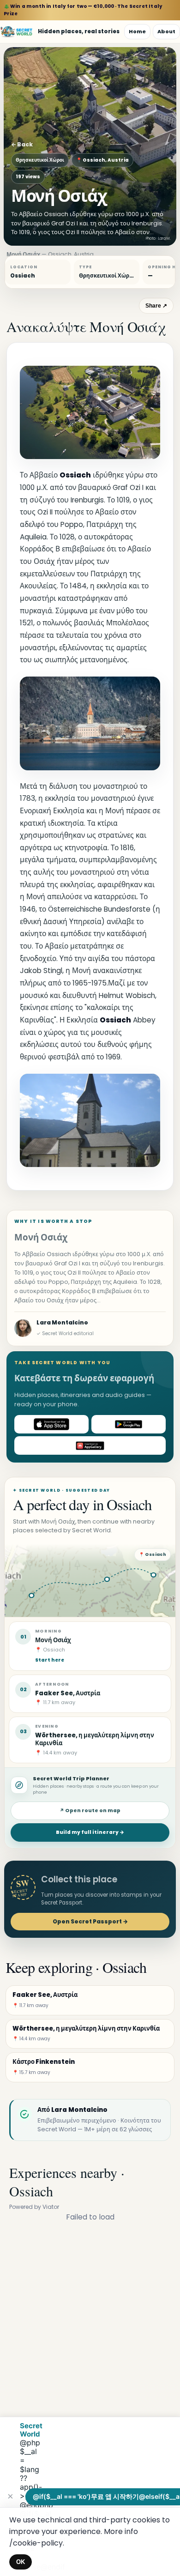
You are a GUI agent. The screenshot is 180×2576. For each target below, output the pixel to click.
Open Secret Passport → (90, 1921)
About (166, 31)
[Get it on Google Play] (129, 1424)
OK (21, 2562)
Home (137, 31)
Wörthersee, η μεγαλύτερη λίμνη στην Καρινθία (95, 1739)
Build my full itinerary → (90, 1832)
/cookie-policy (36, 2543)
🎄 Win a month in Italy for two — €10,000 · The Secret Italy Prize (83, 10)
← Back (22, 144)
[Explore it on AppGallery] (90, 1445)
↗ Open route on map (90, 1811)
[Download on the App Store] (51, 1424)
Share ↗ (156, 306)
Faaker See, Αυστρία (68, 1693)
